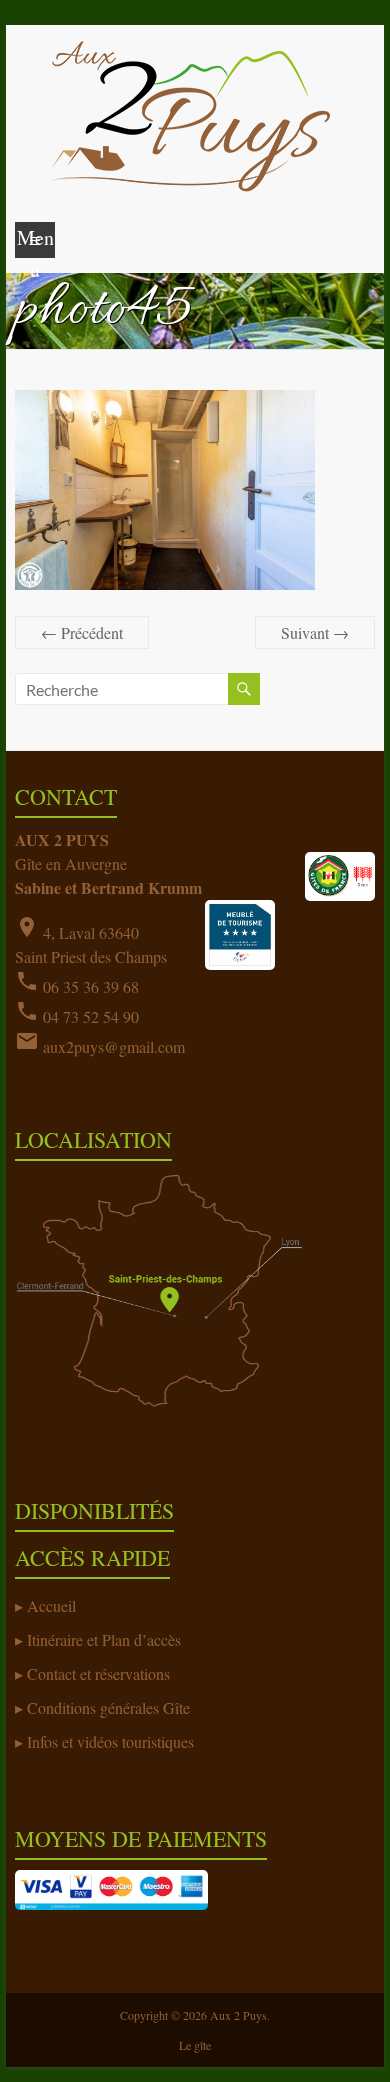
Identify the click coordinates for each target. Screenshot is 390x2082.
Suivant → (315, 632)
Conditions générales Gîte (108, 1707)
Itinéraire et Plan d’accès (104, 1639)
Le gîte (195, 2045)
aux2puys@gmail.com (114, 1046)
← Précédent (82, 632)
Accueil (51, 1605)
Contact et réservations (98, 1673)
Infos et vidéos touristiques (110, 1741)
